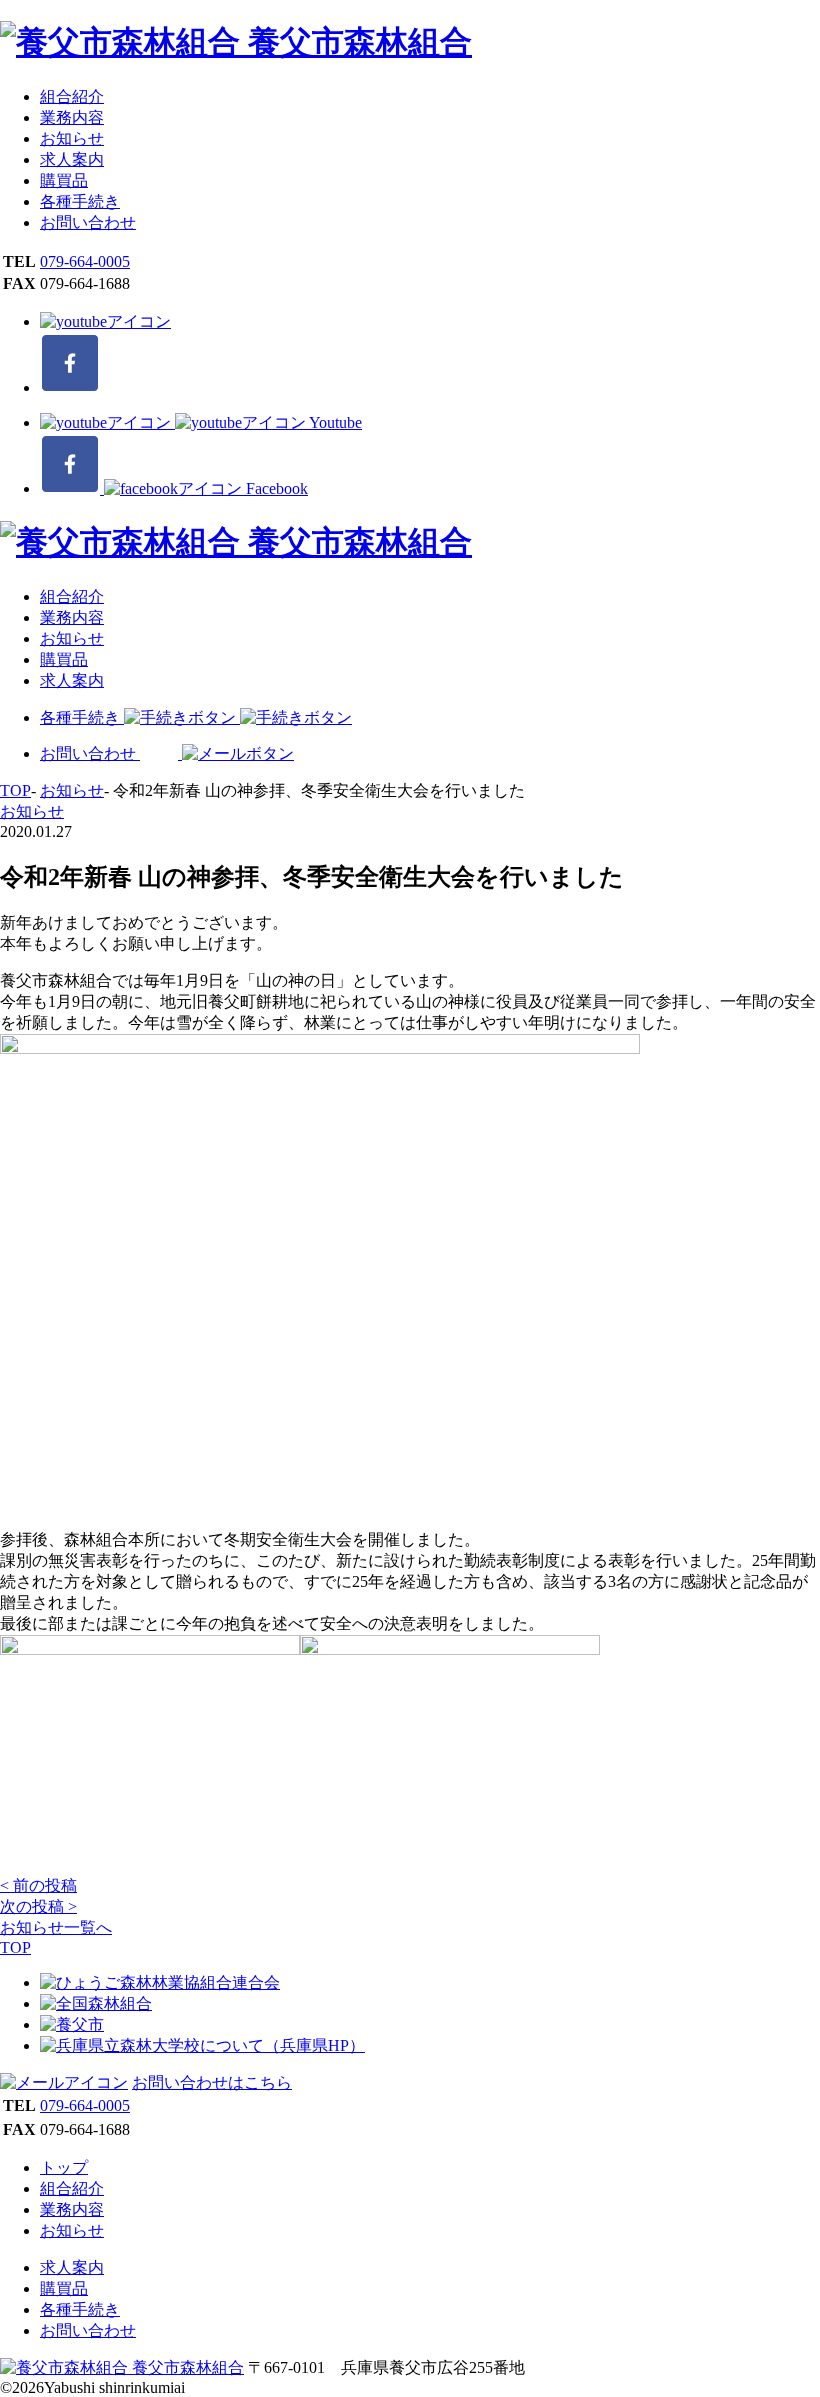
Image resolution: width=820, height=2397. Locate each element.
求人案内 (72, 159)
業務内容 (72, 117)
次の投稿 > (38, 1906)
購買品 (64, 180)
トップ (64, 2167)
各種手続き (80, 201)
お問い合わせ (88, 222)
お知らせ (72, 138)
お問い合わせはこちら (212, 2082)
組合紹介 (72, 96)
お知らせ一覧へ (56, 1927)
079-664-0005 (85, 261)
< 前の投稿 (38, 1885)
